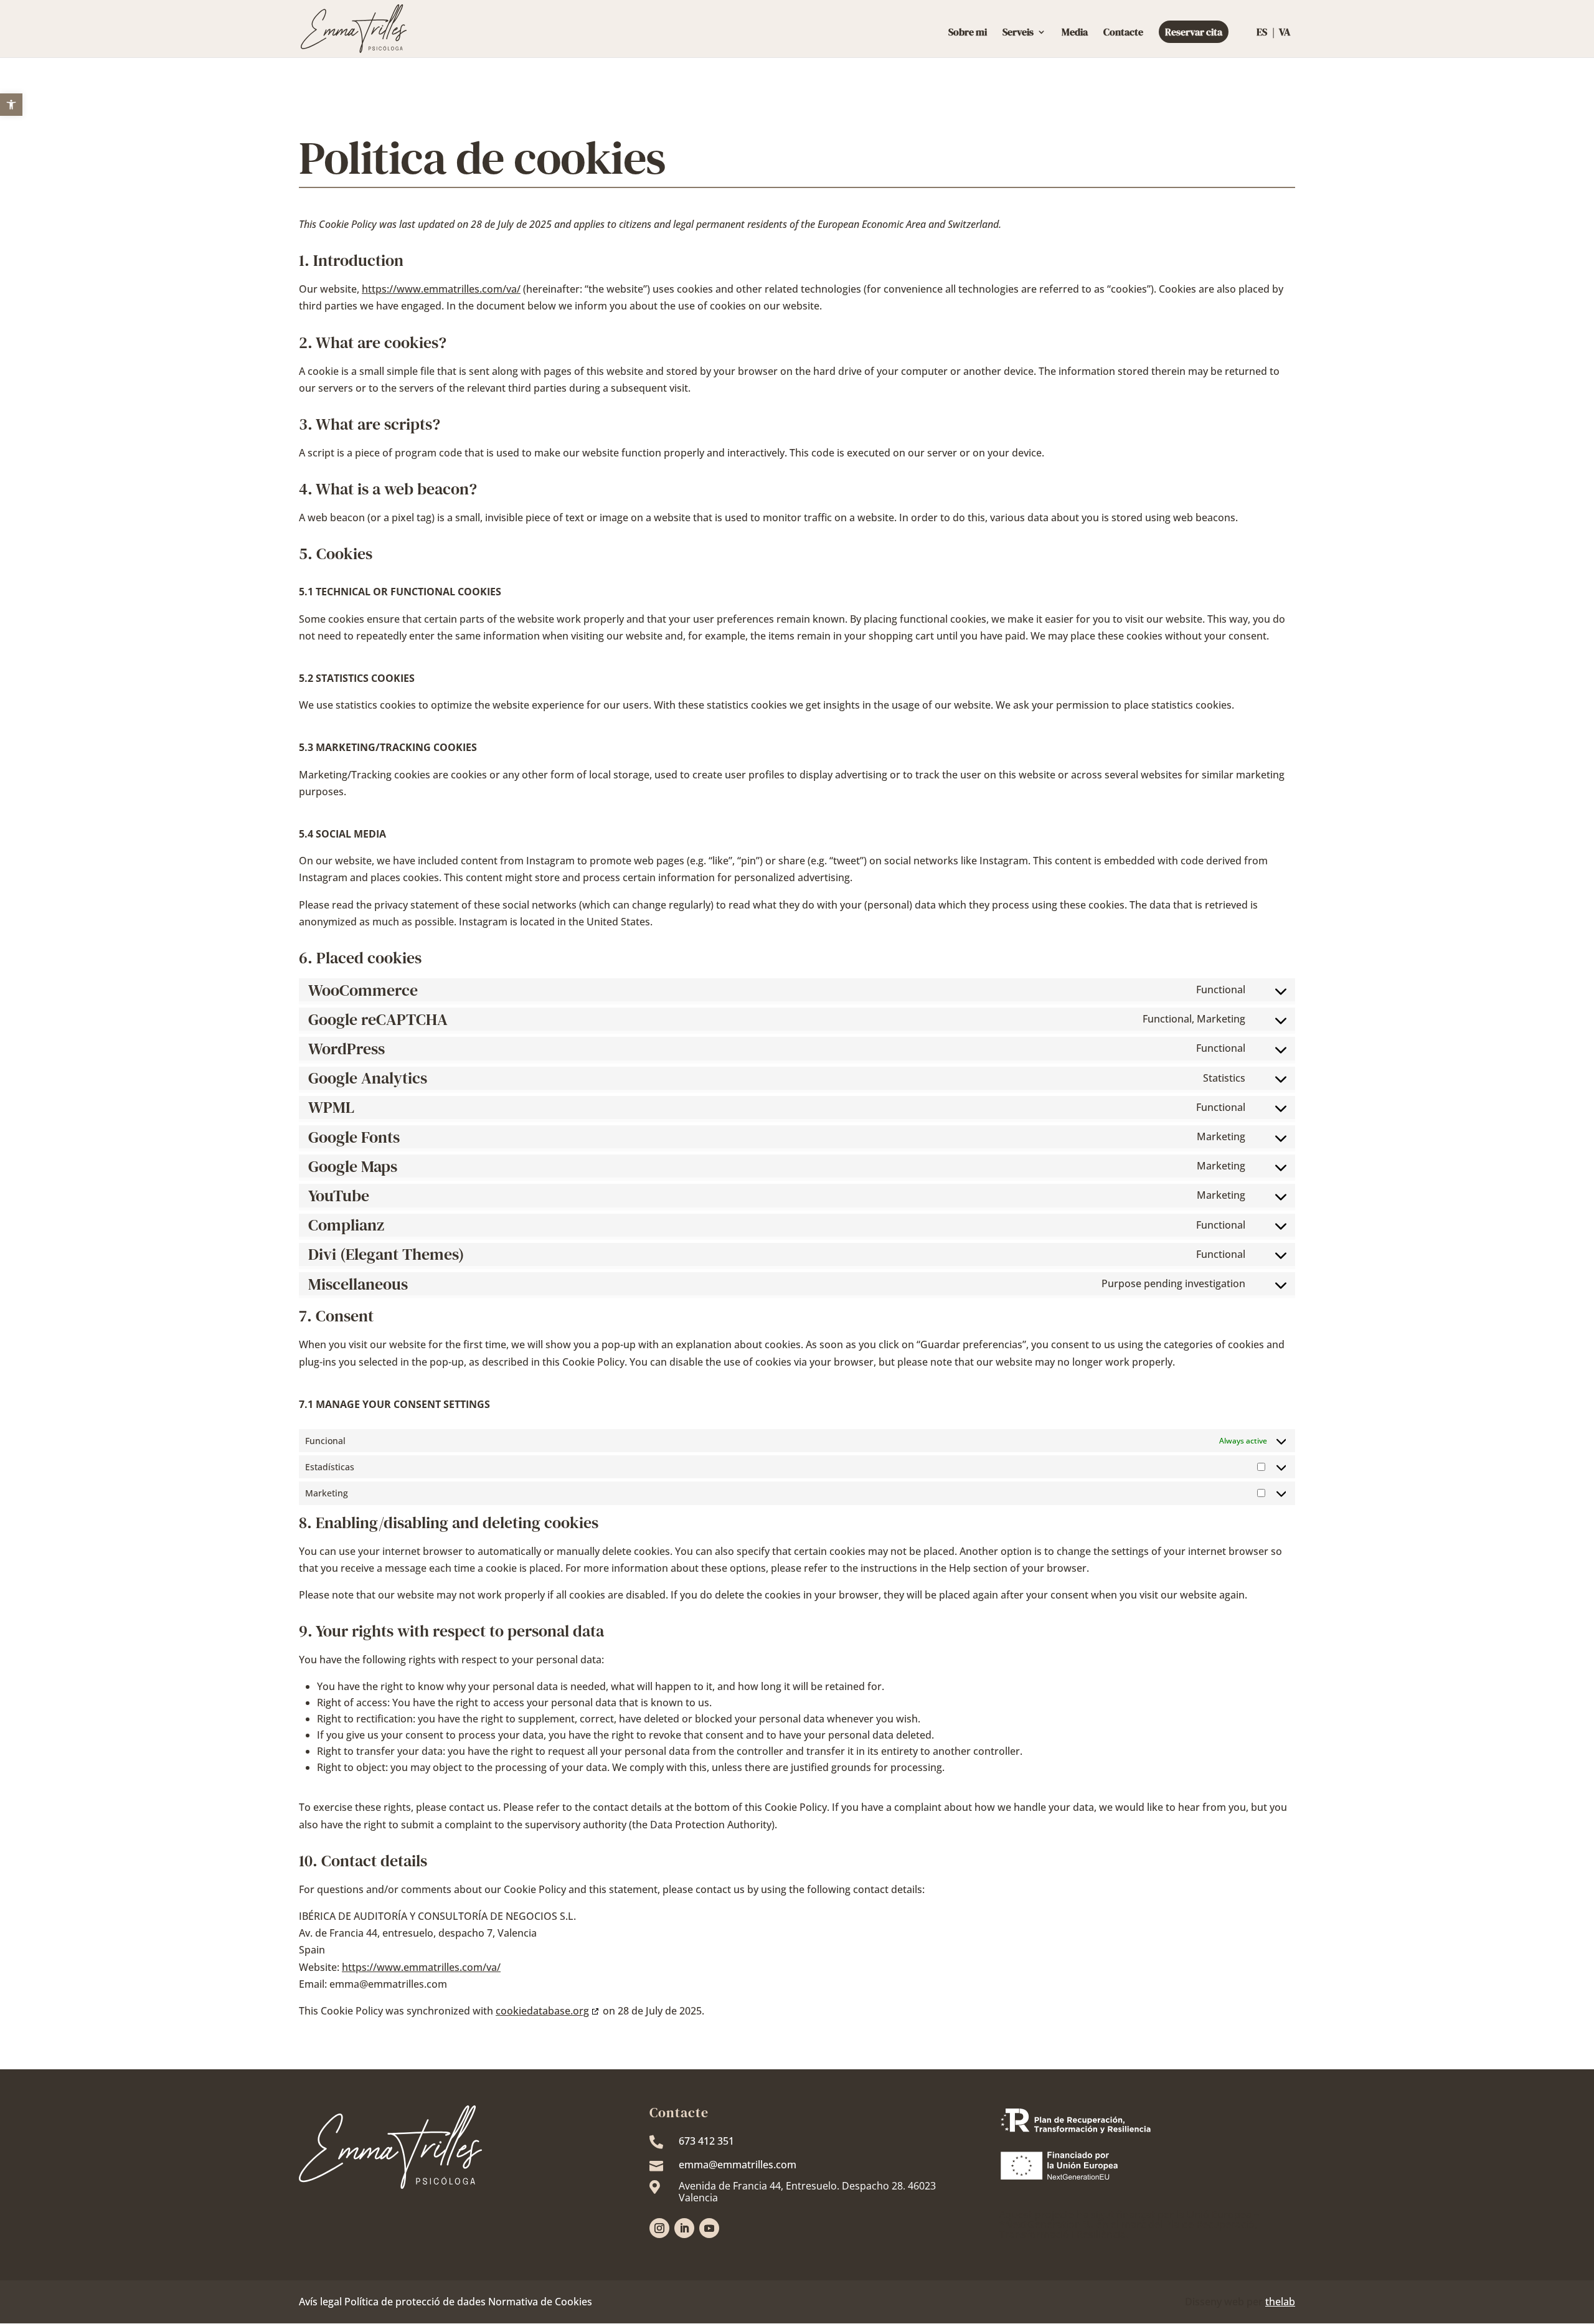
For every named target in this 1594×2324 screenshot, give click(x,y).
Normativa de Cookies (540, 2302)
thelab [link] (1280, 2302)
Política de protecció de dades (415, 2302)
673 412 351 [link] (706, 2141)
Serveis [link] (1018, 33)
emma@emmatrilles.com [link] (738, 2165)
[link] (11, 105)
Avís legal (320, 2302)
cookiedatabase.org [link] (542, 2011)
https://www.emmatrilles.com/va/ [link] (441, 289)
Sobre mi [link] (968, 33)
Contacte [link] (1123, 33)
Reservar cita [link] (1194, 32)
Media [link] (1075, 33)
